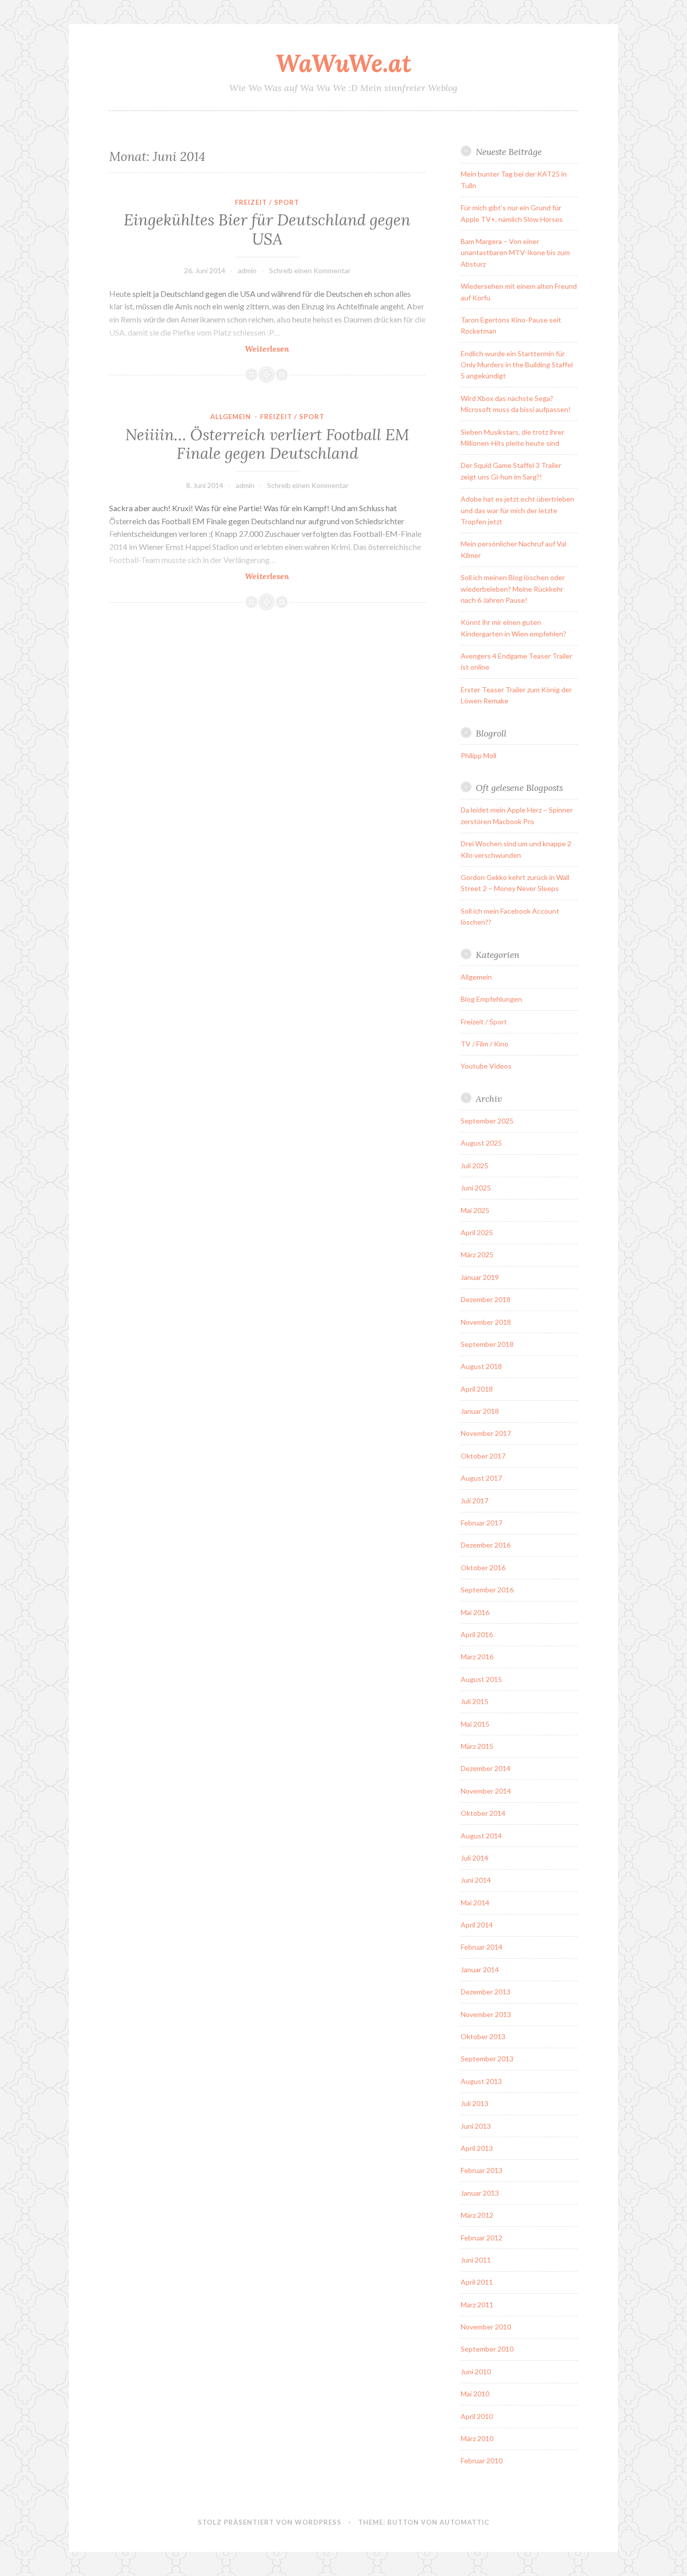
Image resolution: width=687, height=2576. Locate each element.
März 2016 (477, 1657)
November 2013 (486, 2014)
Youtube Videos (486, 1066)
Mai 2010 (475, 2394)
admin (247, 270)
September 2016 (487, 1590)
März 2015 (477, 1746)
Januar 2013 (480, 2193)
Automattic (464, 2522)
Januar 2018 (480, 1411)
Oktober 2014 (483, 1813)
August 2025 (481, 1143)
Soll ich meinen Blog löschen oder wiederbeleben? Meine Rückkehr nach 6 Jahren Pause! (513, 589)
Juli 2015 (475, 1701)
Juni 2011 (476, 2260)
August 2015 (481, 1679)
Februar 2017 (482, 1523)
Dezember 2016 (486, 1545)
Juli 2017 (475, 1501)
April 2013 (477, 2148)
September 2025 (487, 1121)
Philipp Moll (479, 755)
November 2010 (486, 2327)
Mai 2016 (475, 1612)
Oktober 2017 (483, 1456)
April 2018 (477, 1389)
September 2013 (487, 2059)
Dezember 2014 (486, 1768)
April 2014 (477, 1925)
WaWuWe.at (343, 63)
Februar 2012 (482, 2238)
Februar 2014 (482, 1947)
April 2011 (477, 2282)
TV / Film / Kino (485, 1044)
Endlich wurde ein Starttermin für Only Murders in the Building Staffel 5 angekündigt (517, 365)
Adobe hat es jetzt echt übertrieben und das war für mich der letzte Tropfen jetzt (518, 510)
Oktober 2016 (483, 1567)
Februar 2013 (482, 2170)
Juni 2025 (476, 1188)
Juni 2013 (476, 2126)
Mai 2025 (475, 1210)
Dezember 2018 (486, 1299)
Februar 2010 (482, 2461)
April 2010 (477, 2416)
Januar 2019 (480, 1277)
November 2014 (486, 1791)
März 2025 (477, 1255)
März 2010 (477, 2438)
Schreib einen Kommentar (310, 270)
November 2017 (486, 1433)
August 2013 (481, 2081)
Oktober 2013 (483, 2036)
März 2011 (477, 2305)
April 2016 (477, 1634)
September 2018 (487, 1344)
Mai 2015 (475, 1724)
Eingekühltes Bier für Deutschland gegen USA (267, 229)
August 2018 (481, 1366)
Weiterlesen (291, 349)
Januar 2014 (480, 1969)
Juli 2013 (475, 2103)
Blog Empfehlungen (491, 999)
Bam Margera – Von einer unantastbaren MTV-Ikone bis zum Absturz (515, 253)
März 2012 (477, 2215)
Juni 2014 (476, 1880)
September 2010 (487, 2349)
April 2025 (477, 1232)
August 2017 (481, 1478)
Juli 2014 (475, 1858)
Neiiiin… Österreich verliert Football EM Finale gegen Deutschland (267, 444)
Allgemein (231, 417)
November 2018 (486, 1322)
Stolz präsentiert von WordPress (270, 2522)
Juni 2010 (476, 2371)
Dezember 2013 (486, 1992)
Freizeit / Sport (267, 202)
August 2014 (481, 1836)
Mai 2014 (475, 1903)
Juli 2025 (475, 1165)
